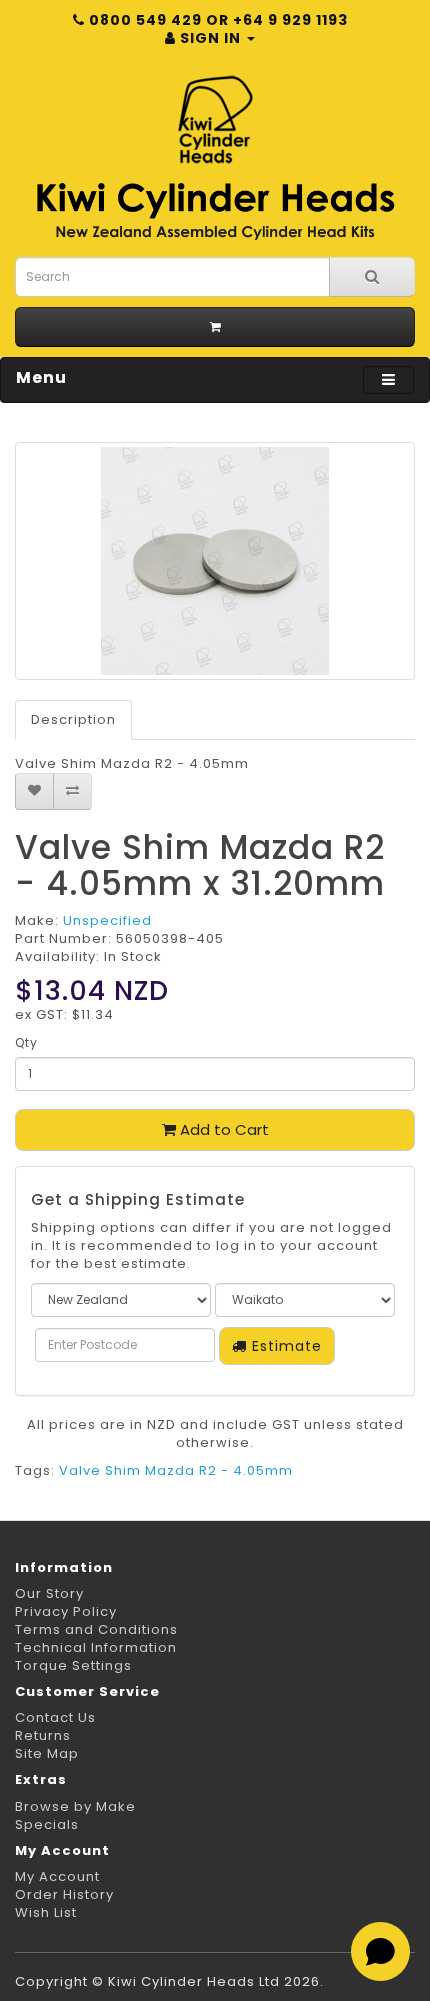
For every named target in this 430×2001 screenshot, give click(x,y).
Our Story (49, 1593)
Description (73, 719)
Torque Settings (73, 1665)
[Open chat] (380, 1951)
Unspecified (107, 920)
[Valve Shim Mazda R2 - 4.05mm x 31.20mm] (215, 561)
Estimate (284, 1346)
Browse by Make (75, 1806)
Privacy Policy (66, 1611)
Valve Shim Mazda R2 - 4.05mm (176, 1470)
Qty (26, 1042)
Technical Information (96, 1647)
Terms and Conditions (96, 1629)
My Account (57, 1876)
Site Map (47, 1753)
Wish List (46, 1912)
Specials (47, 1824)
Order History (64, 1894)
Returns (43, 1735)
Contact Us (55, 1717)
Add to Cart (222, 1129)
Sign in (210, 38)
